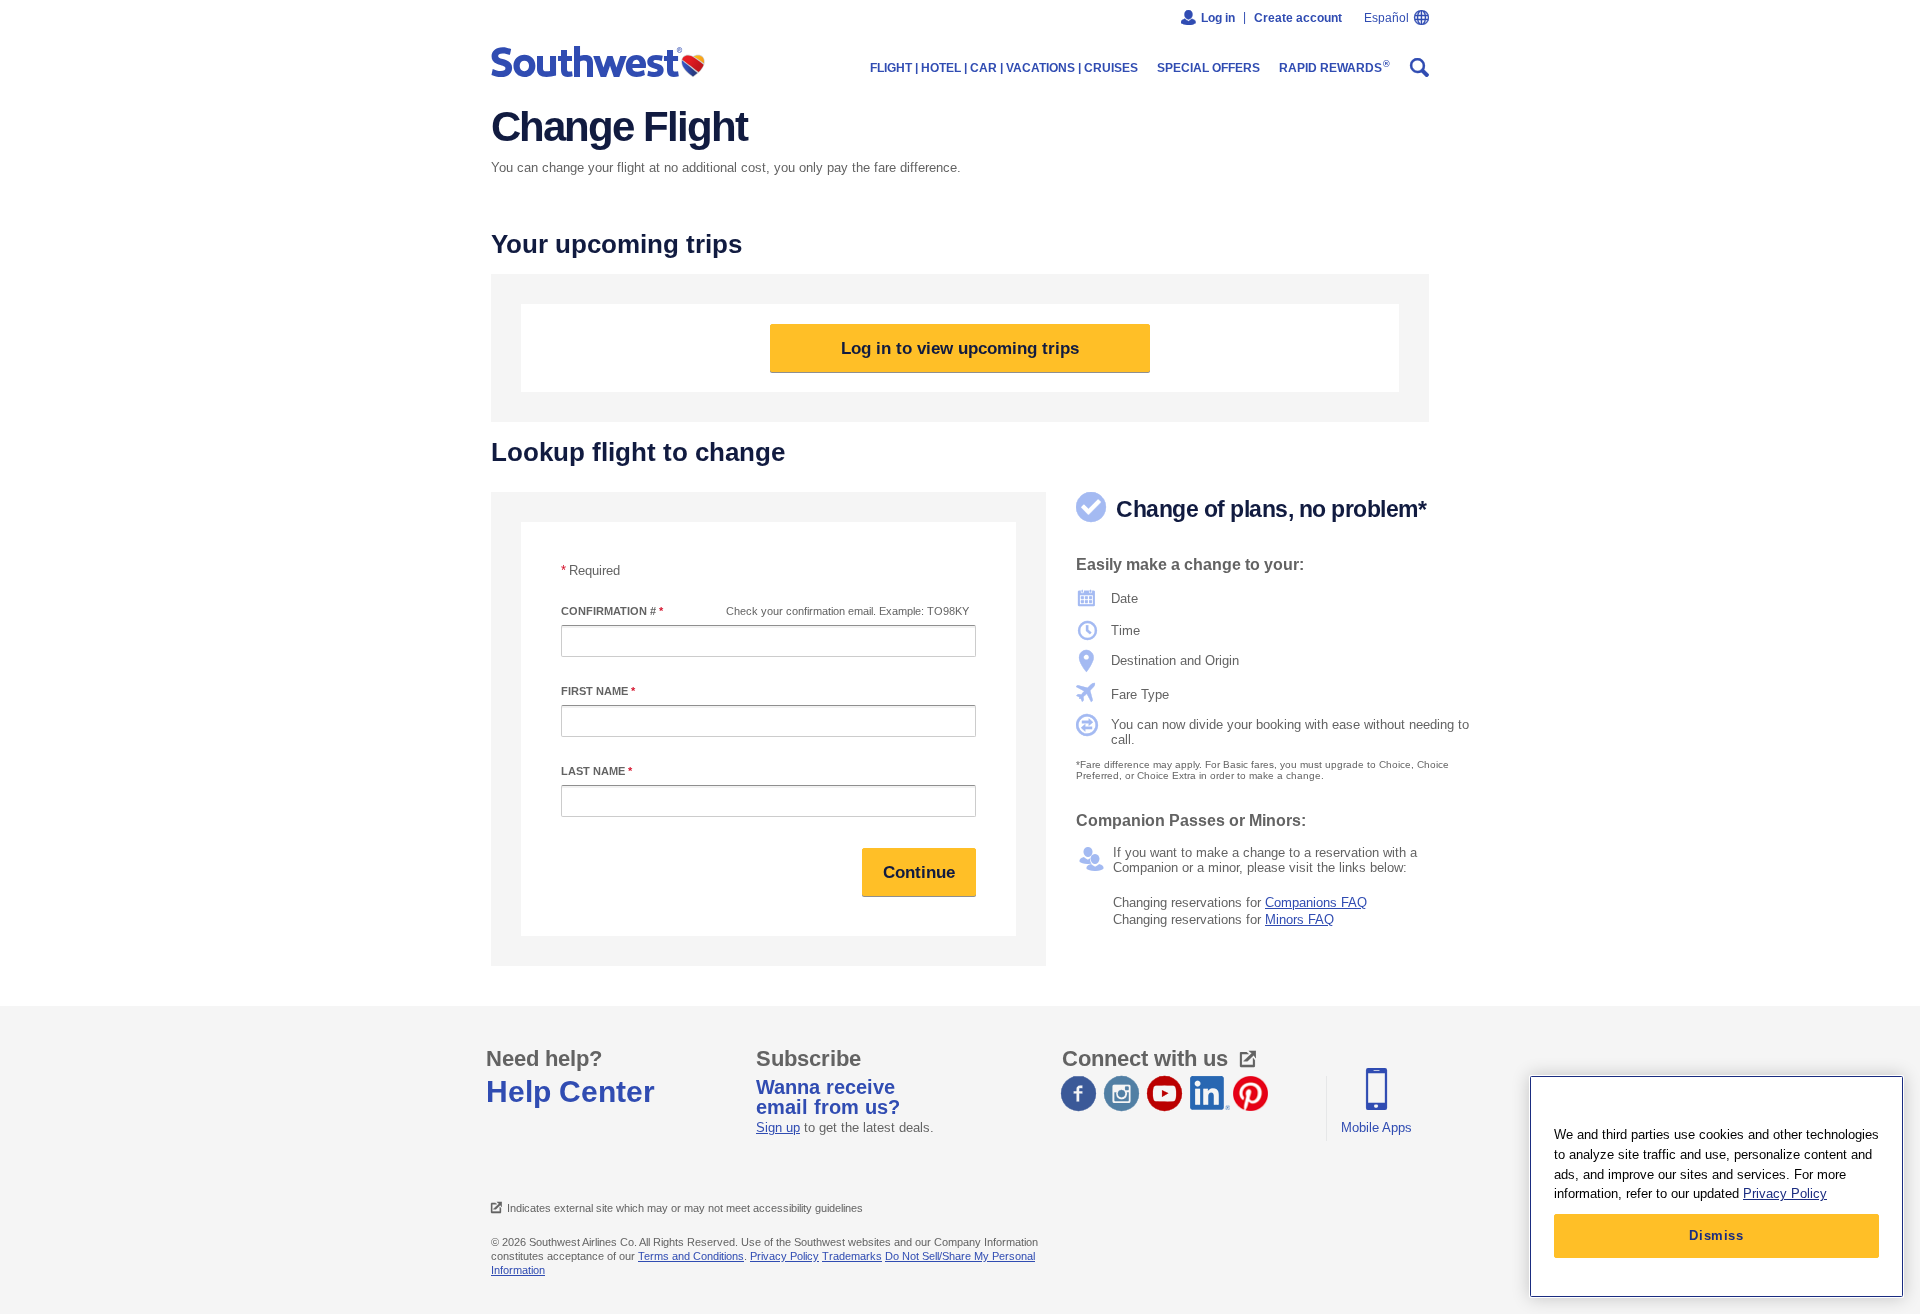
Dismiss (1716, 1235)
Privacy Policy (784, 1256)
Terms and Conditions (691, 1256)
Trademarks (852, 1256)
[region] (1716, 1186)
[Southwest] (602, 63)
